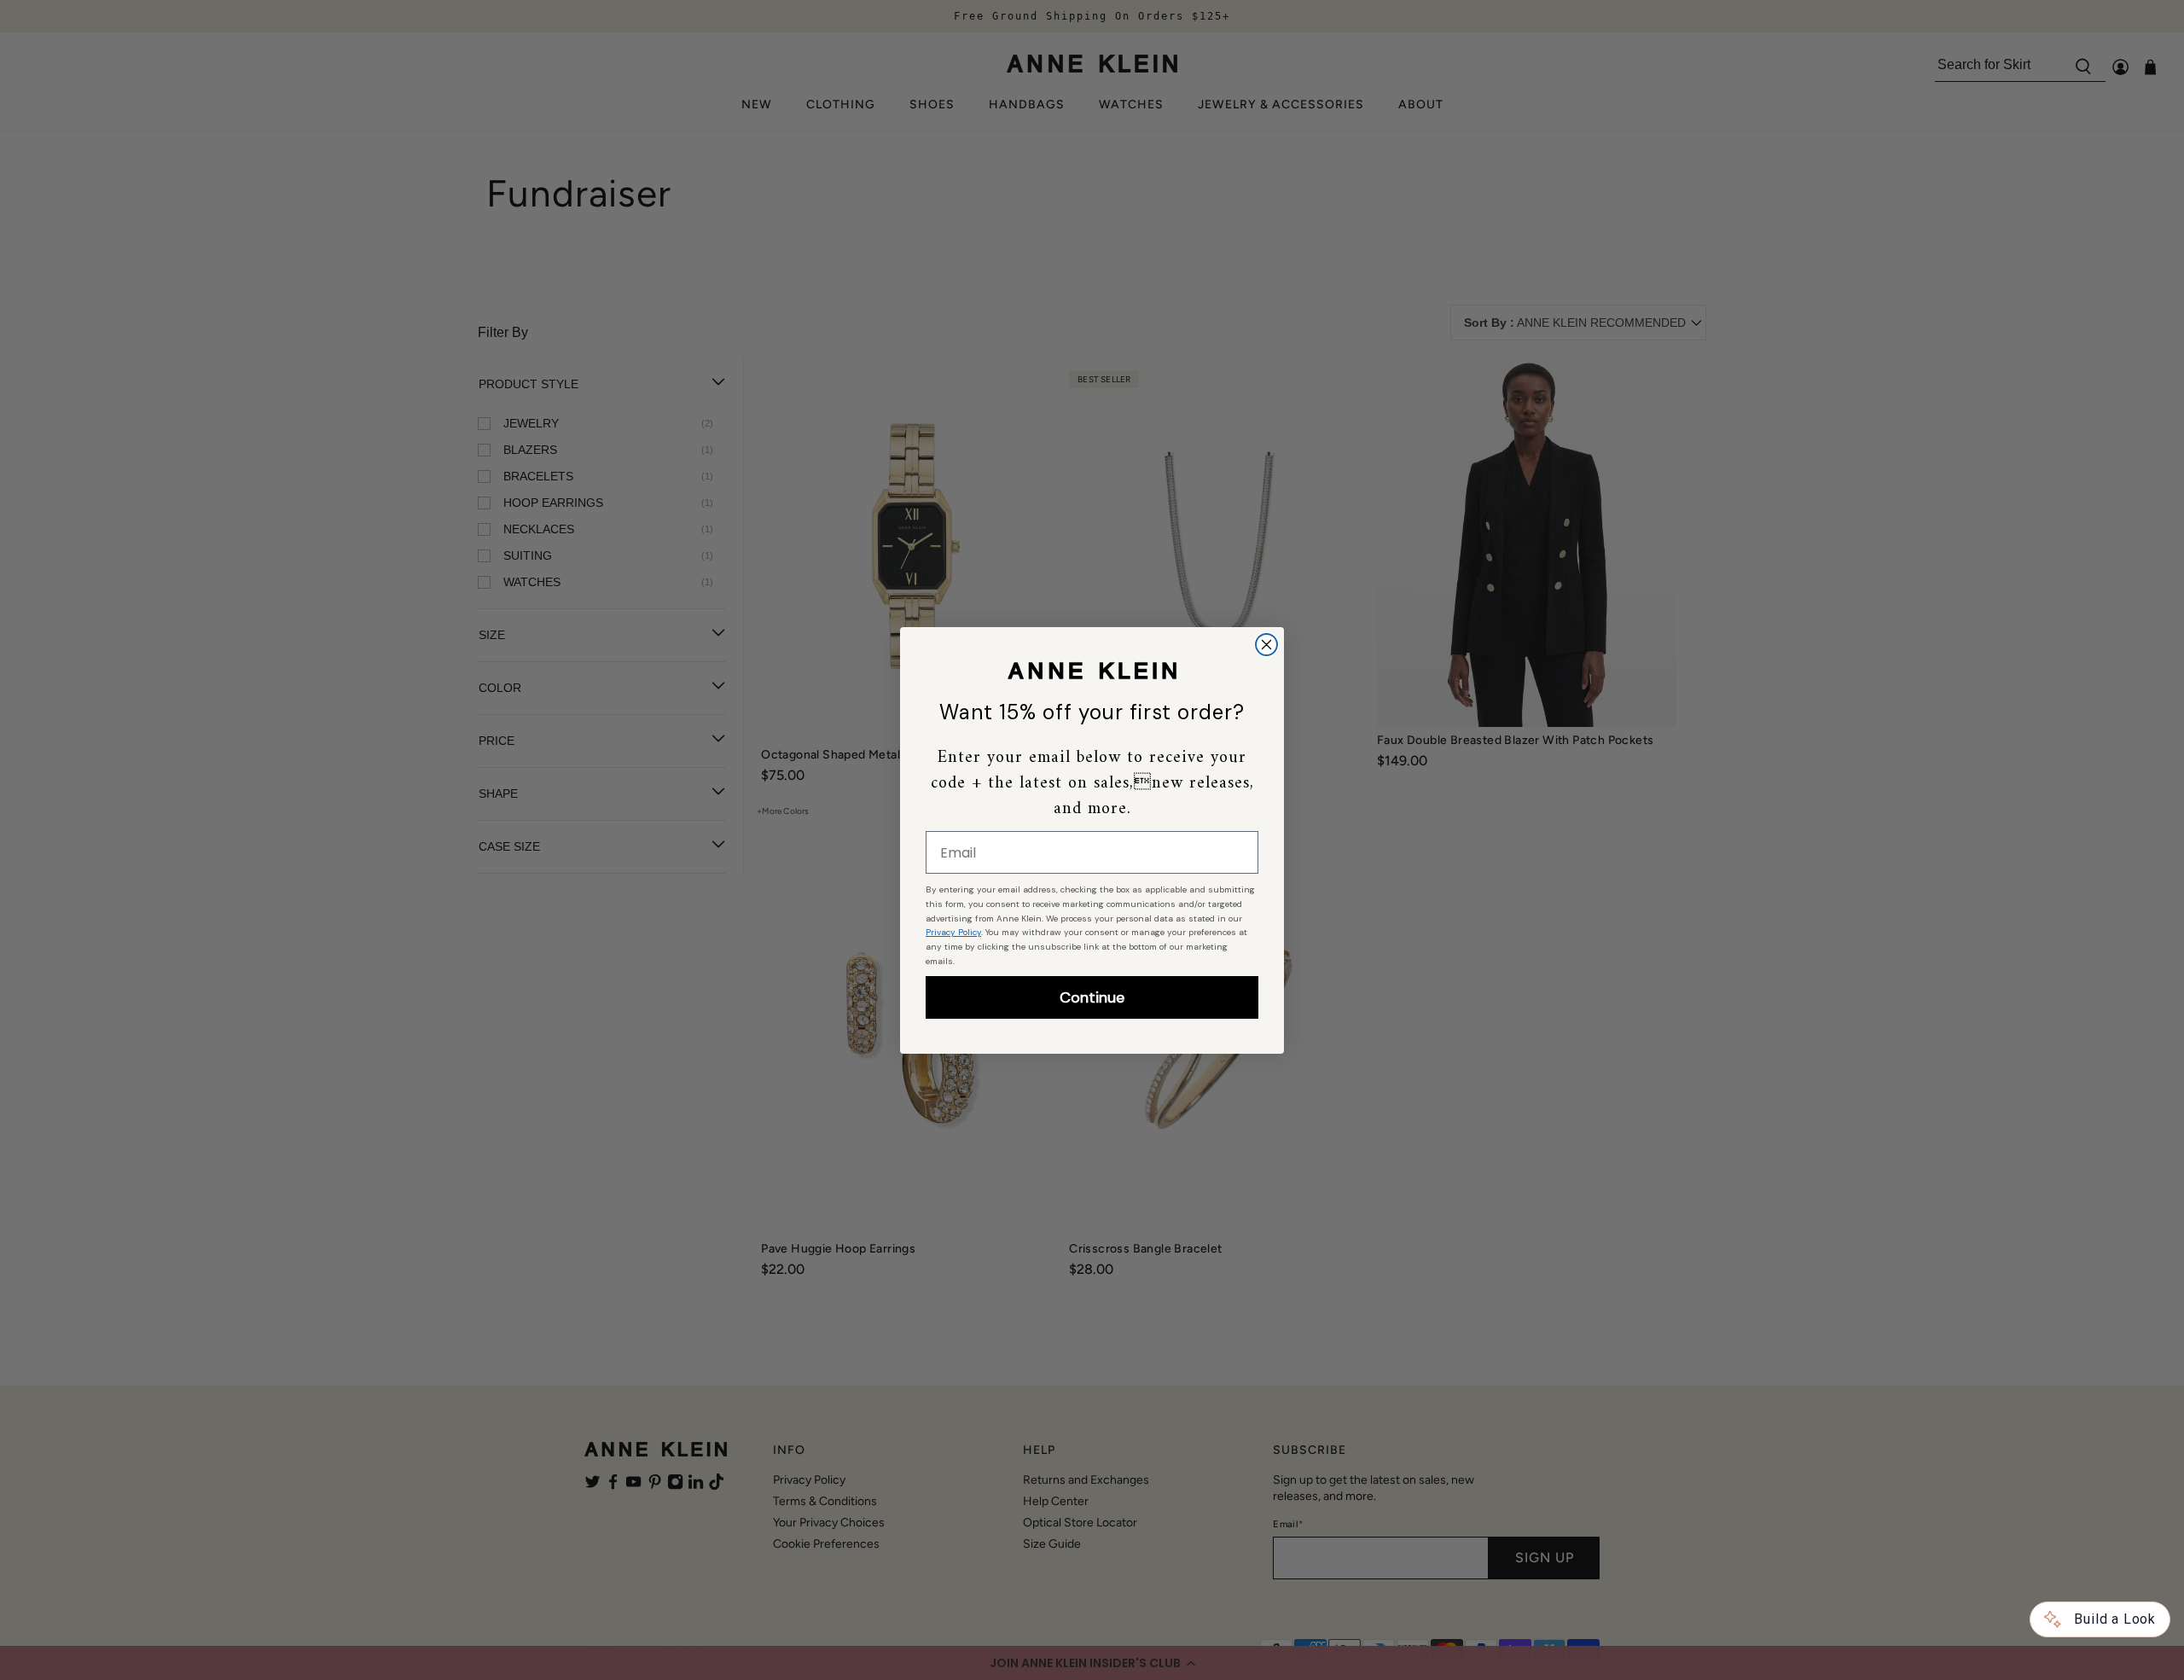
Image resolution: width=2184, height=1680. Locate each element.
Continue (1092, 997)
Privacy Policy (953, 932)
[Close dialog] (1266, 645)
